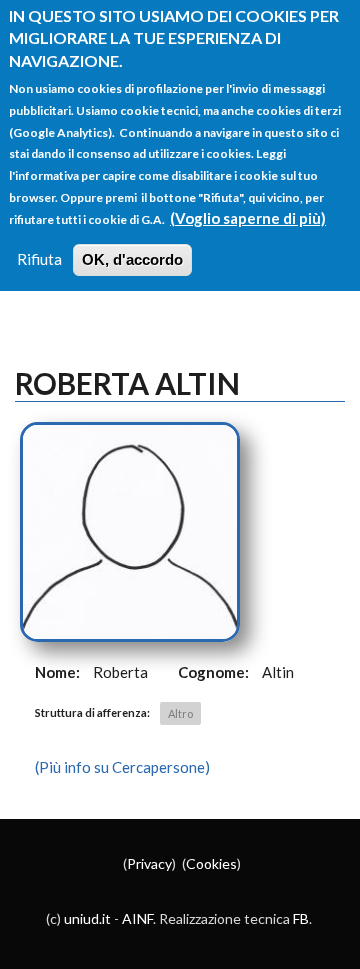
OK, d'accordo (132, 259)
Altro (180, 713)
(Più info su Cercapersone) (122, 767)
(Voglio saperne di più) (248, 218)
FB (301, 918)
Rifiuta (39, 259)
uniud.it (87, 918)
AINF (137, 918)
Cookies (211, 863)
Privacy (149, 863)
